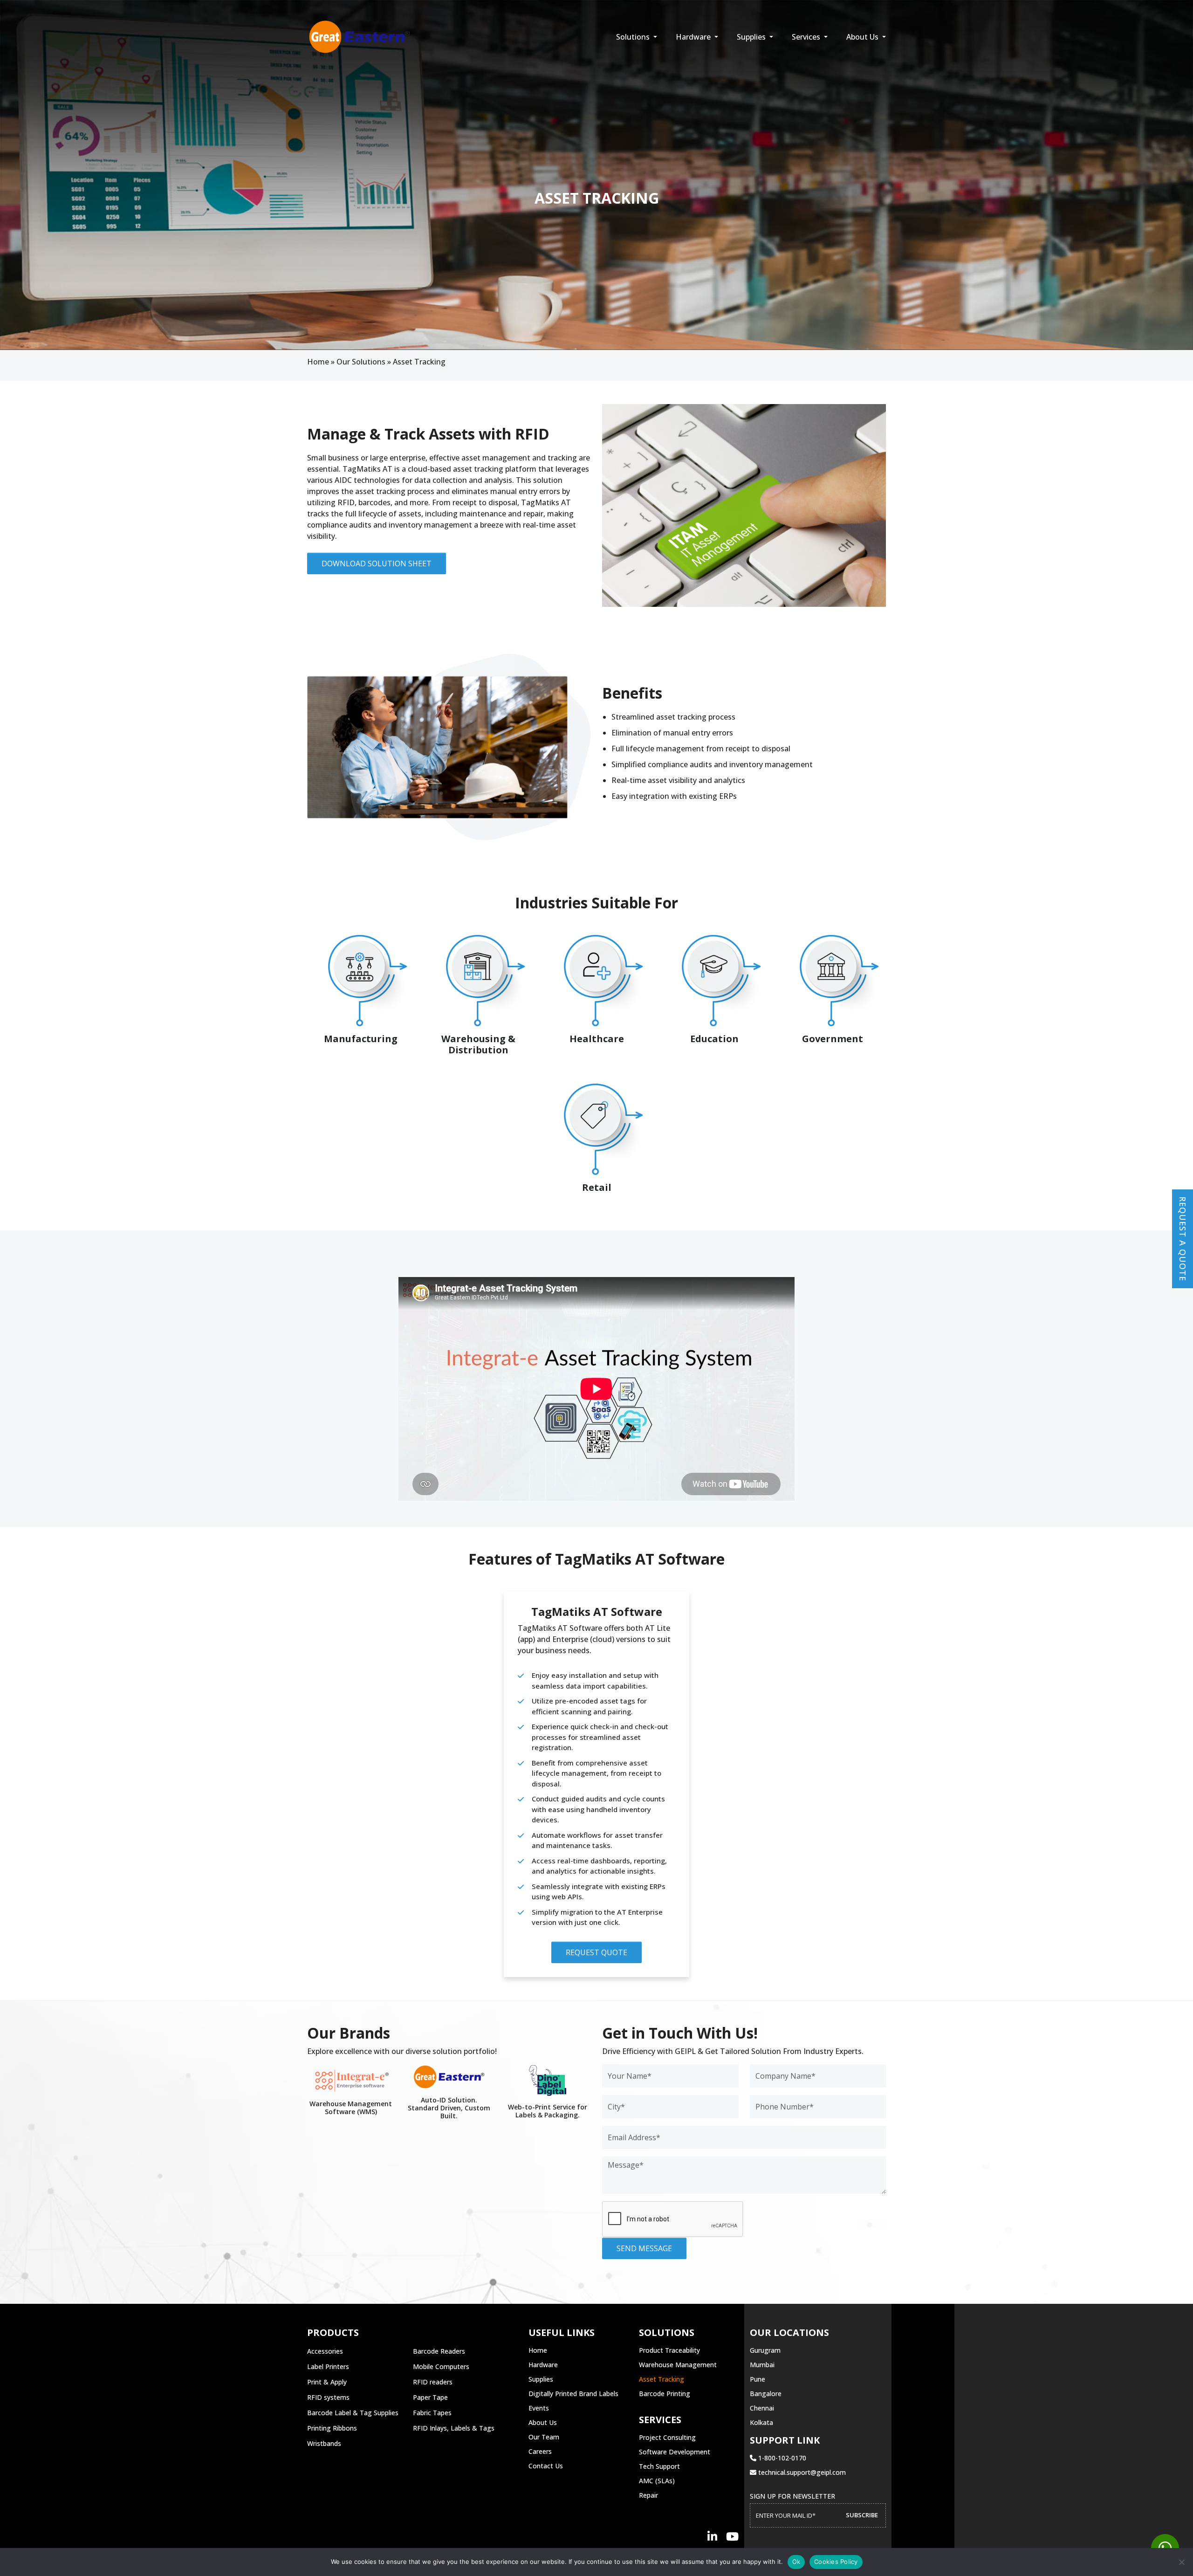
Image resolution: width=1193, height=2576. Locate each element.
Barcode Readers (439, 2351)
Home (318, 362)
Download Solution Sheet (377, 563)
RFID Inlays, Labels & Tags (454, 2428)
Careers (540, 2451)
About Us (863, 37)
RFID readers (433, 2382)
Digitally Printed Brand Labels (573, 2394)
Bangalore (766, 2394)
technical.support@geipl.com (801, 2472)
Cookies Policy (836, 2562)
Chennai (762, 2408)
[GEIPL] (360, 37)
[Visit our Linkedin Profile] (712, 2536)
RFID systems (328, 2397)
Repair (648, 2495)
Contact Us (546, 2466)
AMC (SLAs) (657, 2481)
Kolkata (761, 2422)
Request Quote (596, 1952)
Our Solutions (361, 362)
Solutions (634, 37)
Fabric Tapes (432, 2413)
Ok (796, 2562)
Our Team (544, 2437)
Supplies (752, 37)
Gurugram (765, 2350)
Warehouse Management (678, 2365)
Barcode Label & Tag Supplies (353, 2413)
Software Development (675, 2452)
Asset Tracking (662, 2379)
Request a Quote (1183, 1239)
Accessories (325, 2351)
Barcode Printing (665, 2394)
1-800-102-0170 (781, 2458)
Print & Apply (327, 2382)
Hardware (694, 37)
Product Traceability (669, 2350)
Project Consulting (667, 2437)
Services (807, 37)
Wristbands (324, 2443)
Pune (758, 2379)
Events (539, 2408)
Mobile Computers (441, 2366)
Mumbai (762, 2365)
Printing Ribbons (332, 2428)
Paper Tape (430, 2397)
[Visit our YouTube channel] (732, 2536)
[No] (1181, 2562)
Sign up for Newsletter (792, 2496)
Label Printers (328, 2366)
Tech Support (659, 2466)
